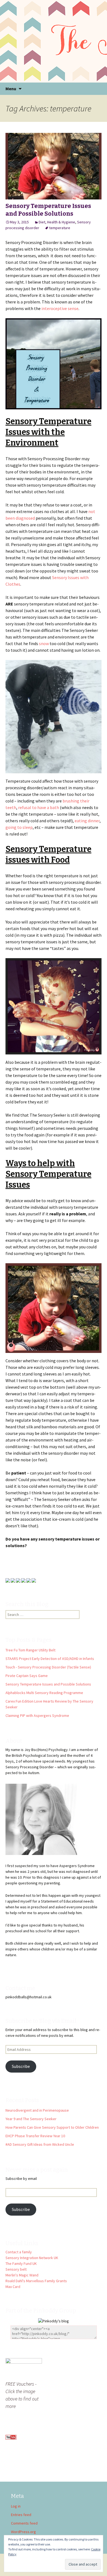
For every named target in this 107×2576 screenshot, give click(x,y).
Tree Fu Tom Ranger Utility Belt (30, 1650)
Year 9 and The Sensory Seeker (31, 2119)
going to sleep (19, 827)
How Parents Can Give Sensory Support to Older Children (52, 2127)
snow (44, 643)
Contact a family (19, 2252)
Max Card (13, 2287)
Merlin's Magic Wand (22, 2275)
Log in (16, 2506)
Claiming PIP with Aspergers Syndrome (37, 1715)
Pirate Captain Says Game (27, 1676)
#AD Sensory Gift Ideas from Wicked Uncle (40, 2144)
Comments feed (24, 2523)
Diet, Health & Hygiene (57, 222)
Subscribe (21, 2066)
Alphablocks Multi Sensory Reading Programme (44, 1693)
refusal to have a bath (39, 807)
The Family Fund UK (21, 2263)
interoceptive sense (60, 308)
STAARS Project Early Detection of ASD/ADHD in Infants (50, 1659)
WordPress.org (23, 2532)
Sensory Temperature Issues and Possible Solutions (48, 210)
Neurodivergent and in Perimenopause (37, 2110)
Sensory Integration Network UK (32, 2258)
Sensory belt (16, 2269)
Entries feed (21, 2515)
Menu (11, 89)
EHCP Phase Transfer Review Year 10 (35, 2136)
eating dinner (87, 821)
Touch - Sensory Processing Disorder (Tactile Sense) (48, 1667)
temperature (60, 228)
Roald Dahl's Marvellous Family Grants (36, 2281)
